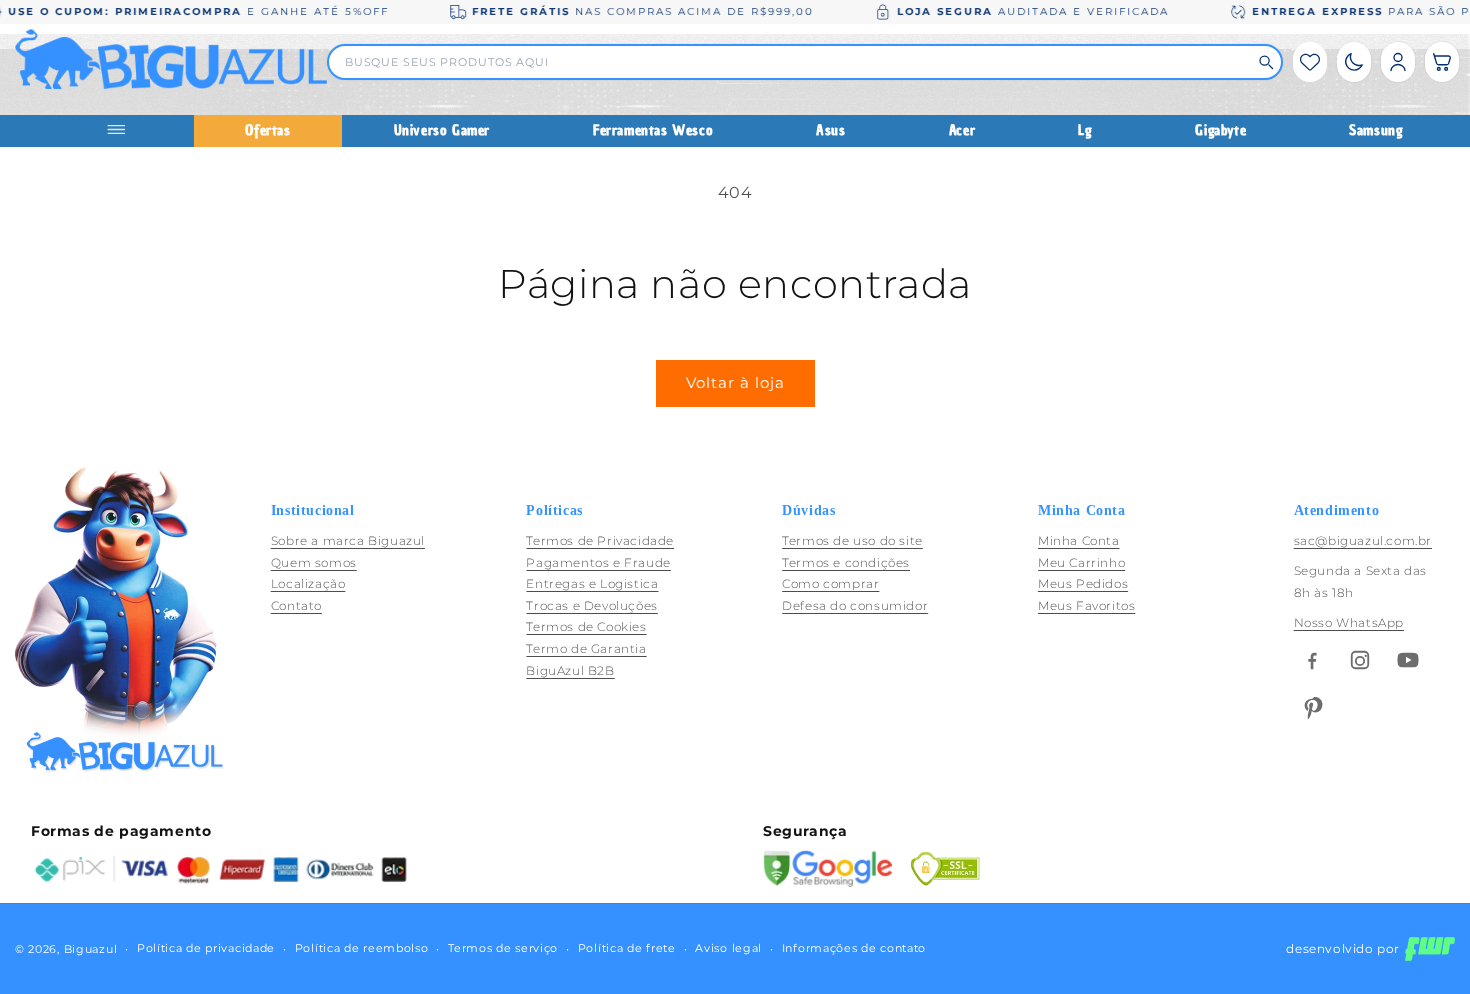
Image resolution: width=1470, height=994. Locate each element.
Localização (308, 583)
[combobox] (796, 62)
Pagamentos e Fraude (598, 562)
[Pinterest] (1312, 708)
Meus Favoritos (1086, 605)
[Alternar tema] (1354, 62)
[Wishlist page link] (1310, 62)
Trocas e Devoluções (591, 605)
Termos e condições (846, 562)
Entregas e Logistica (592, 583)
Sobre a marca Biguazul (348, 540)
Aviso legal (728, 949)
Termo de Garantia (586, 648)
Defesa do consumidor (855, 605)
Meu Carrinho (1081, 562)
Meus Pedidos (1083, 583)
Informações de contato (854, 949)
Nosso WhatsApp (1349, 622)
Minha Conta (1079, 540)
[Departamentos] (124, 131)
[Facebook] (1312, 660)
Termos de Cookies (586, 627)
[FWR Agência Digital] (1430, 949)
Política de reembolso (362, 949)
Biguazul (91, 949)
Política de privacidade (206, 949)
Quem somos (314, 562)
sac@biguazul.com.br (1363, 540)
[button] (1442, 62)
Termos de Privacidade (600, 540)
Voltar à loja (735, 382)
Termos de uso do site (852, 540)
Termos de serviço (503, 949)
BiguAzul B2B (570, 670)
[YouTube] (1408, 660)
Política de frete (627, 949)
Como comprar (830, 583)
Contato (296, 605)
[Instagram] (1360, 660)
